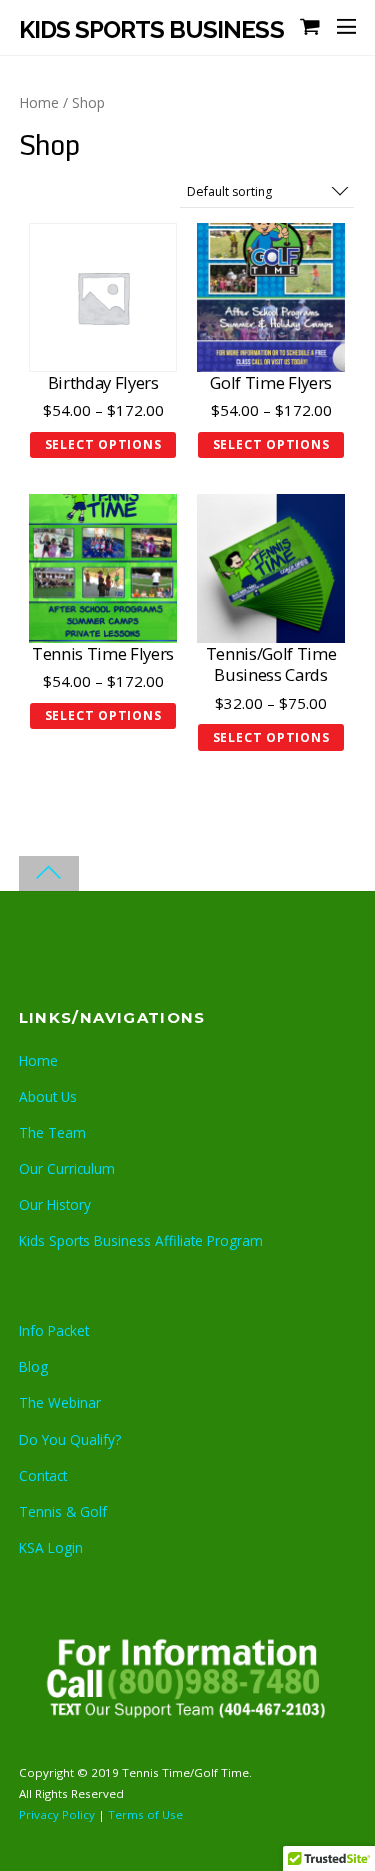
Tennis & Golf (63, 1511)
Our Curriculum (67, 1168)
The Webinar (60, 1402)
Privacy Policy (58, 1814)
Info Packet (54, 1330)
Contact (43, 1475)
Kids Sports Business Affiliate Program (141, 1240)
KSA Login (51, 1547)
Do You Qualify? (70, 1439)
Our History (55, 1204)
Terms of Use (145, 1814)
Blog (33, 1366)
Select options (103, 444)
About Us (48, 1096)
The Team (52, 1132)
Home (39, 102)
